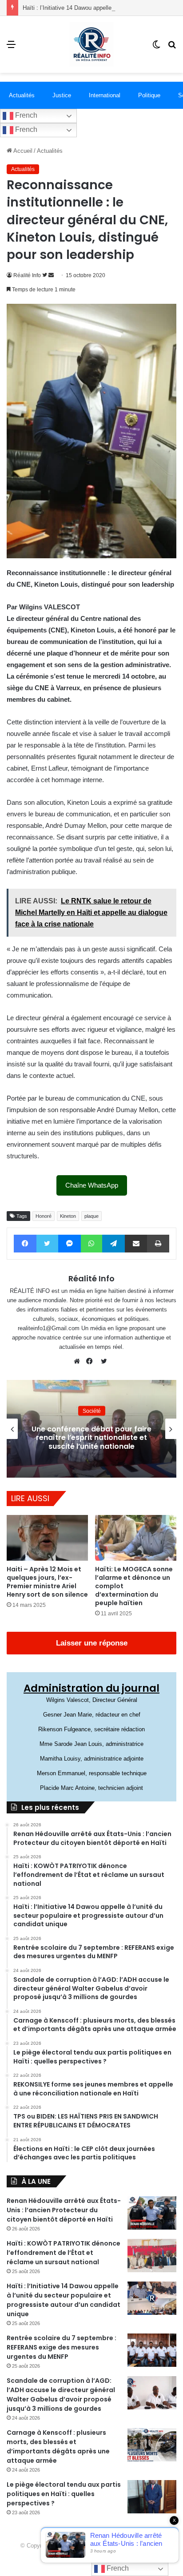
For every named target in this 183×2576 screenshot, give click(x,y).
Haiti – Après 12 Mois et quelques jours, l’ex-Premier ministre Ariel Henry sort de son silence (47, 1582)
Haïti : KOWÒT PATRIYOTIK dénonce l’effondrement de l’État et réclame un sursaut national (64, 2253)
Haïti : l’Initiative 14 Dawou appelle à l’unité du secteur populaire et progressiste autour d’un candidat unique (64, 2300)
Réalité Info (27, 275)
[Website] (79, 1361)
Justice (62, 95)
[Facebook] (91, 1361)
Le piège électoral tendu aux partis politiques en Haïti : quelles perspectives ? (64, 2494)
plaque (91, 1216)
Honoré (44, 1216)
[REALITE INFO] (91, 44)
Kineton (68, 1216)
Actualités (22, 95)
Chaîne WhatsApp (92, 1185)
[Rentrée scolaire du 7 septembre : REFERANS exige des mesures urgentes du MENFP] (152, 2350)
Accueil (22, 151)
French (25, 115)
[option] (91, 1429)
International (105, 95)
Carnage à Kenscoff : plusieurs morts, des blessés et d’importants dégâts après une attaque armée (58, 2447)
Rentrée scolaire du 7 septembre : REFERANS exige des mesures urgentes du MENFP (62, 2347)
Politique (149, 95)
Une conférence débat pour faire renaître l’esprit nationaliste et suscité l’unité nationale (91, 1437)
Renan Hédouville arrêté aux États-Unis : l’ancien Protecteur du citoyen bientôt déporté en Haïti (64, 2210)
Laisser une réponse (92, 1643)
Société (92, 1411)
